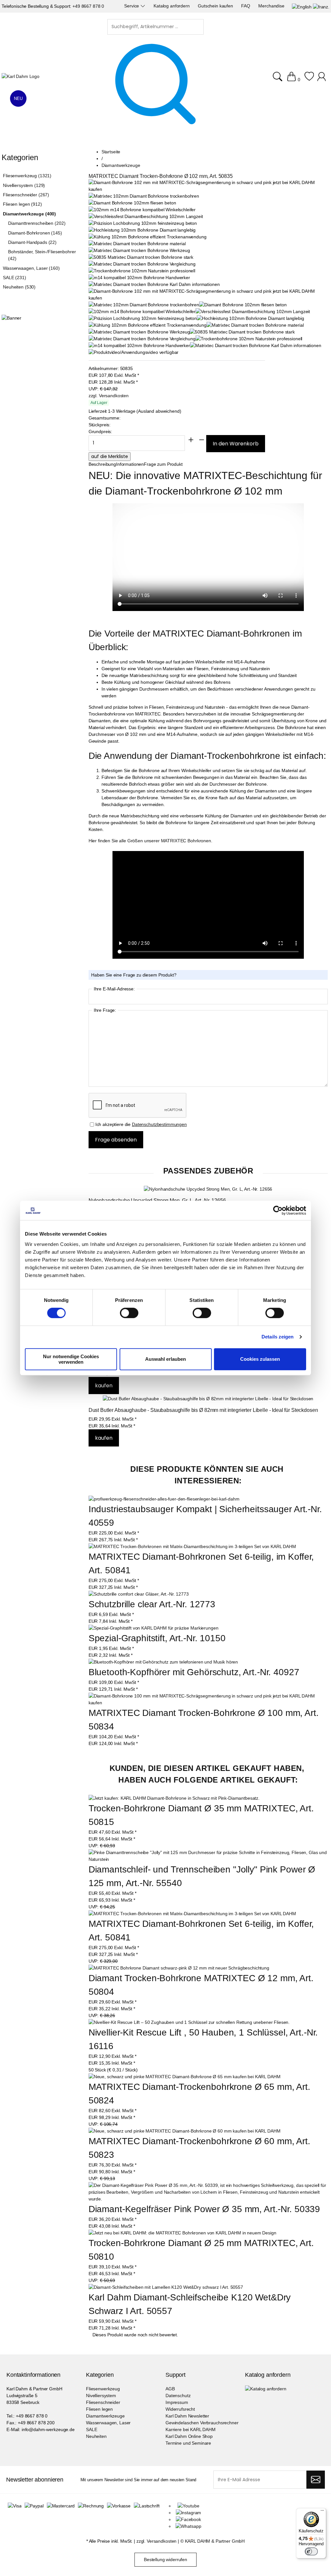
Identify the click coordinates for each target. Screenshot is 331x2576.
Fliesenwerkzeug (103, 2389)
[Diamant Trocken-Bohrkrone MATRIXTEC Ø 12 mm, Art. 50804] (179, 1968)
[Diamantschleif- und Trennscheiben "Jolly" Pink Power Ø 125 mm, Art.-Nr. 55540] (208, 1856)
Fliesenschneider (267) (26, 195)
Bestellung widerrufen (165, 2560)
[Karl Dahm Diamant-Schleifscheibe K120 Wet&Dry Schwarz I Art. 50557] (166, 2287)
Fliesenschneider (103, 2402)
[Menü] (322, 2512)
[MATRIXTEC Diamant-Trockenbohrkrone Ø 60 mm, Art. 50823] (185, 2131)
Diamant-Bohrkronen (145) (35, 233)
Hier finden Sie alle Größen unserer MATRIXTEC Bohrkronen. (150, 841)
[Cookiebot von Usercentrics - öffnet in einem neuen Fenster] (278, 1210)
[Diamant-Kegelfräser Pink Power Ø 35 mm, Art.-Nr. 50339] (208, 2192)
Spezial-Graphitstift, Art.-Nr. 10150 (157, 1638)
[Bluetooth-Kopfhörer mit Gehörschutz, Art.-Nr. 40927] (163, 1662)
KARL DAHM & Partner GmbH (215, 2541)
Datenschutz (178, 2396)
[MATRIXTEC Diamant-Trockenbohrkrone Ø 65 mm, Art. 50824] (185, 2077)
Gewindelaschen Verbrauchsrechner (202, 2423)
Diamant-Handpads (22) (32, 242)
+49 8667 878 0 (88, 6)
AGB (170, 2389)
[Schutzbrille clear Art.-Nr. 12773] (139, 1594)
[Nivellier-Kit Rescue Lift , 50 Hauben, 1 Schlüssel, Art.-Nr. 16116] (189, 2022)
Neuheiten (96, 2436)
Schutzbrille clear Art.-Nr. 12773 (152, 1604)
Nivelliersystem (101, 2396)
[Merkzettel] (309, 80)
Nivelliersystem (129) (24, 185)
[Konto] (322, 80)
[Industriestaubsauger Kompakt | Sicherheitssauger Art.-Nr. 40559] (164, 1499)
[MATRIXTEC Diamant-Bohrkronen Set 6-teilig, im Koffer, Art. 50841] (192, 1546)
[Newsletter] (316, 2480)
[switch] (129, 1314)
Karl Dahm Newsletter (187, 2416)
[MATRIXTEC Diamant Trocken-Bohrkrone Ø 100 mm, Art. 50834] (208, 1703)
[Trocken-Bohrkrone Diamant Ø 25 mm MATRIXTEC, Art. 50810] (182, 2233)
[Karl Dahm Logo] (21, 76)
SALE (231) (15, 278)
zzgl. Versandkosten (109, 396)
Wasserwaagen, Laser (108, 2423)
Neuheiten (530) (19, 287)
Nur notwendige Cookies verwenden (71, 1359)
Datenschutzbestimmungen (159, 1124)
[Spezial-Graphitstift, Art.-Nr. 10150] (154, 1628)
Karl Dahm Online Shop (189, 2436)
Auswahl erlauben (165, 1359)
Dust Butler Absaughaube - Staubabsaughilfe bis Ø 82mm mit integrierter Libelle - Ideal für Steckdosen (203, 1410)
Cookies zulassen (260, 1359)
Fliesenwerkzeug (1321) (27, 176)
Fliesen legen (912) (22, 204)
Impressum (177, 2402)
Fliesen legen (99, 2409)
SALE (91, 2429)
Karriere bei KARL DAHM (191, 2429)
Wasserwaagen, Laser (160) (31, 268)
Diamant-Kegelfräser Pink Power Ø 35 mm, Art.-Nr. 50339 (204, 2209)
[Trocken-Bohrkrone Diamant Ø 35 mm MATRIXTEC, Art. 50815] (174, 1798)
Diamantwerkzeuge (105, 2416)
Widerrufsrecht (180, 2409)
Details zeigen (278, 1337)
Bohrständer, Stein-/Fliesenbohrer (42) (42, 255)
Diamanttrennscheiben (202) (37, 223)
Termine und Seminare (188, 2443)
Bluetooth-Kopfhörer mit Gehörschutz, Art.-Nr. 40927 (194, 1672)
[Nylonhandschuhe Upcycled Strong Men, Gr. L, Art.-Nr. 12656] (208, 1189)
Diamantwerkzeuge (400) (29, 214)
